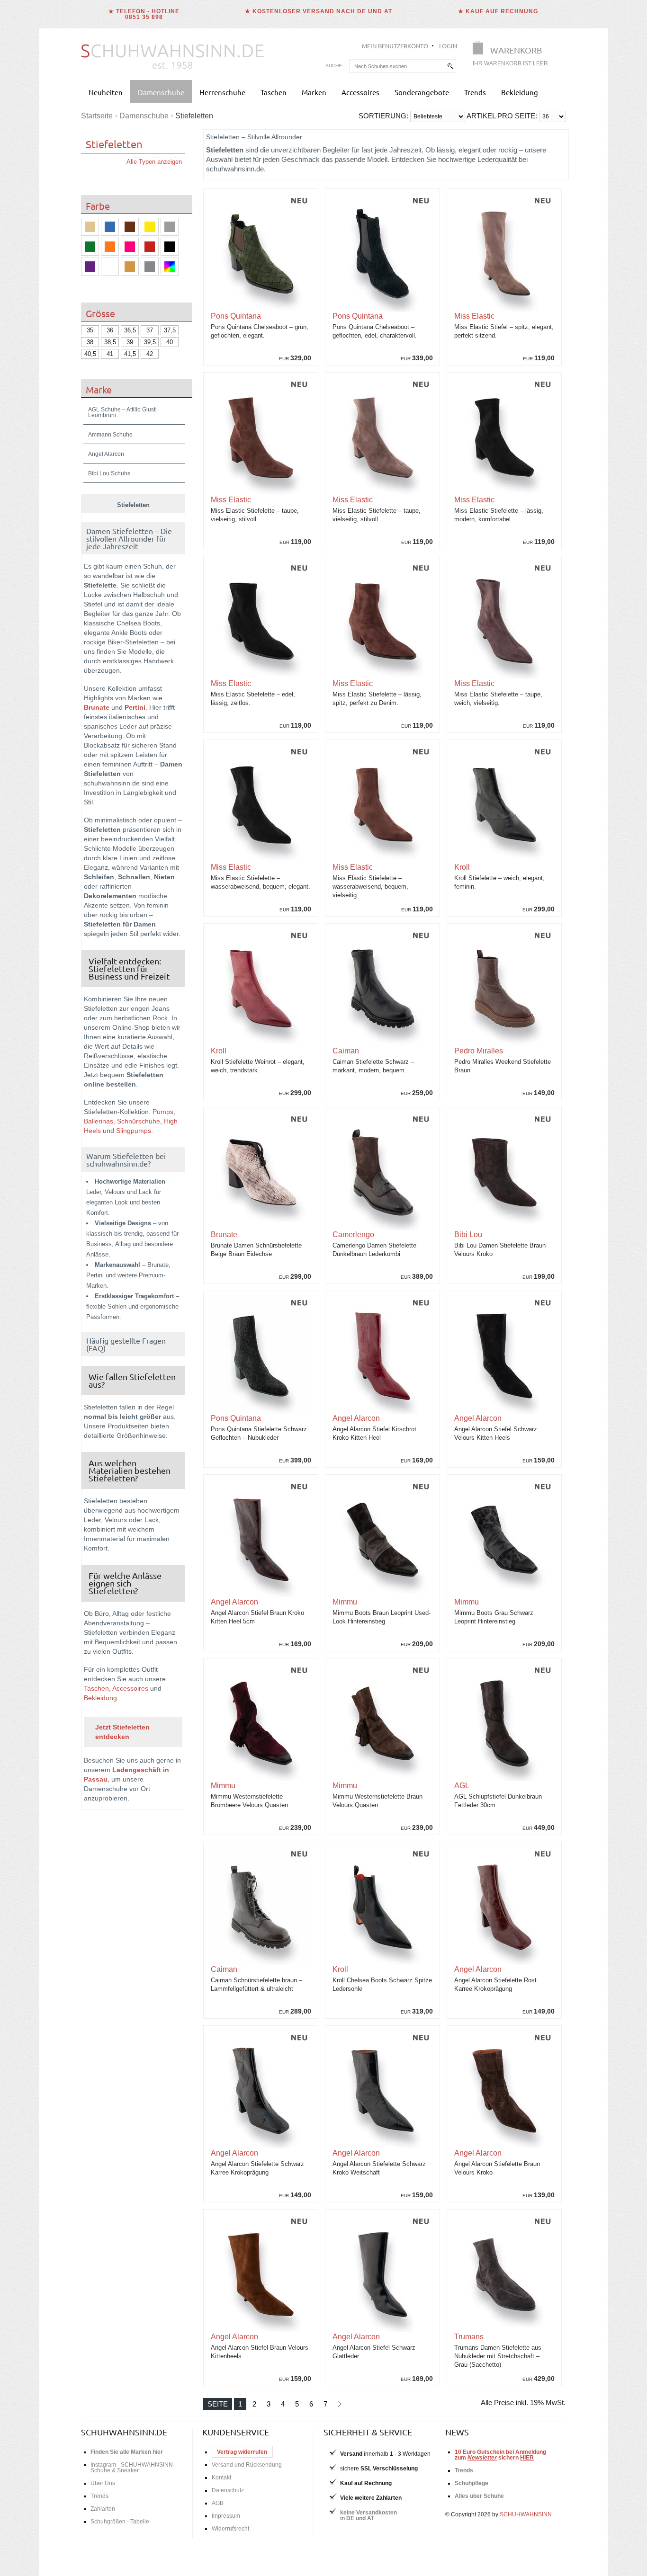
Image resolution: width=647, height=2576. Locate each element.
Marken (314, 92)
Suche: (334, 66)
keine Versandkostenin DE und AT (368, 2515)
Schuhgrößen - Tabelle (120, 2522)
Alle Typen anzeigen (154, 162)
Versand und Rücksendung (247, 2465)
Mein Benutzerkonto (395, 46)
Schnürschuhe (139, 1121)
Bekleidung (520, 92)
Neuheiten (106, 92)
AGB (218, 2503)
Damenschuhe (161, 92)
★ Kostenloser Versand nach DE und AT (319, 11)
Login (448, 46)
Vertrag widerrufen (242, 2452)
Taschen (274, 92)
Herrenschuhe (222, 92)
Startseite (97, 116)
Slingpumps (134, 1131)
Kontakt (221, 2478)
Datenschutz (228, 2490)
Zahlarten (103, 2509)
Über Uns (103, 2483)
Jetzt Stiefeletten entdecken (122, 1732)
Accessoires (360, 92)
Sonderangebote (422, 92)
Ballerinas (99, 1121)
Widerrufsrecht (230, 2529)
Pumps (163, 1112)
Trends (475, 92)
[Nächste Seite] (339, 2404)
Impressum (226, 2516)
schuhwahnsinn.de (124, 2432)
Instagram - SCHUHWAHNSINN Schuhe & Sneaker (132, 2468)
